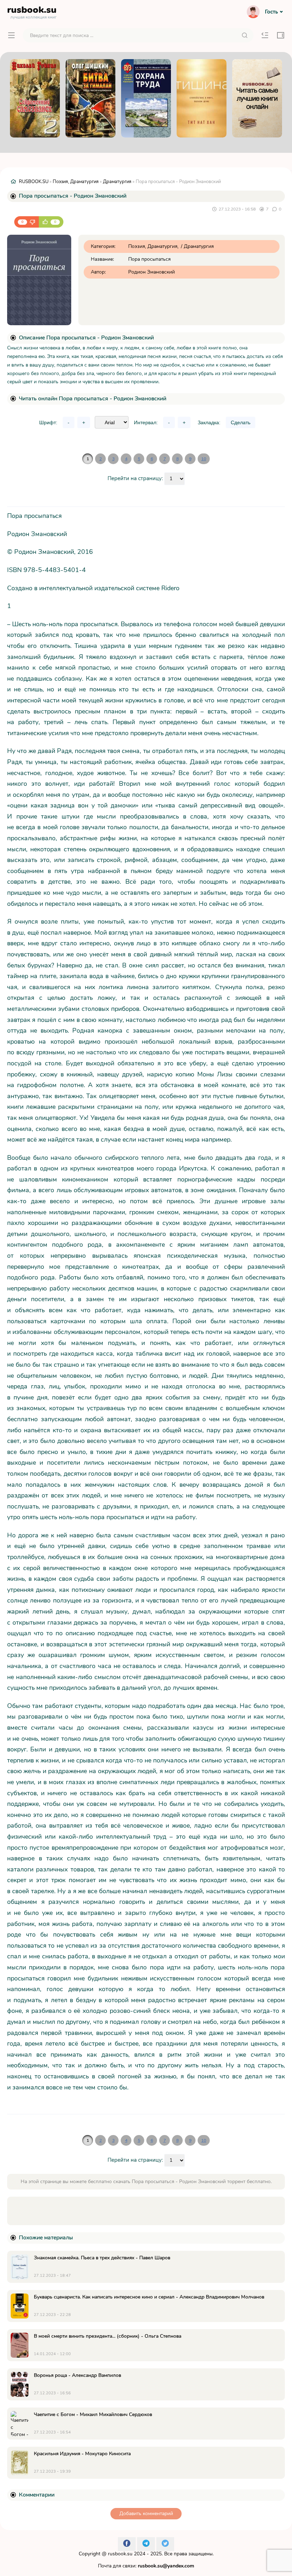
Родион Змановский (152, 272)
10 (204, 459)
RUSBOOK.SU (34, 182)
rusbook (32, 11)
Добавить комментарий (146, 2513)
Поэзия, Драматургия (76, 182)
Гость (271, 12)
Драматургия (117, 182)
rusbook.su (120, 2554)
